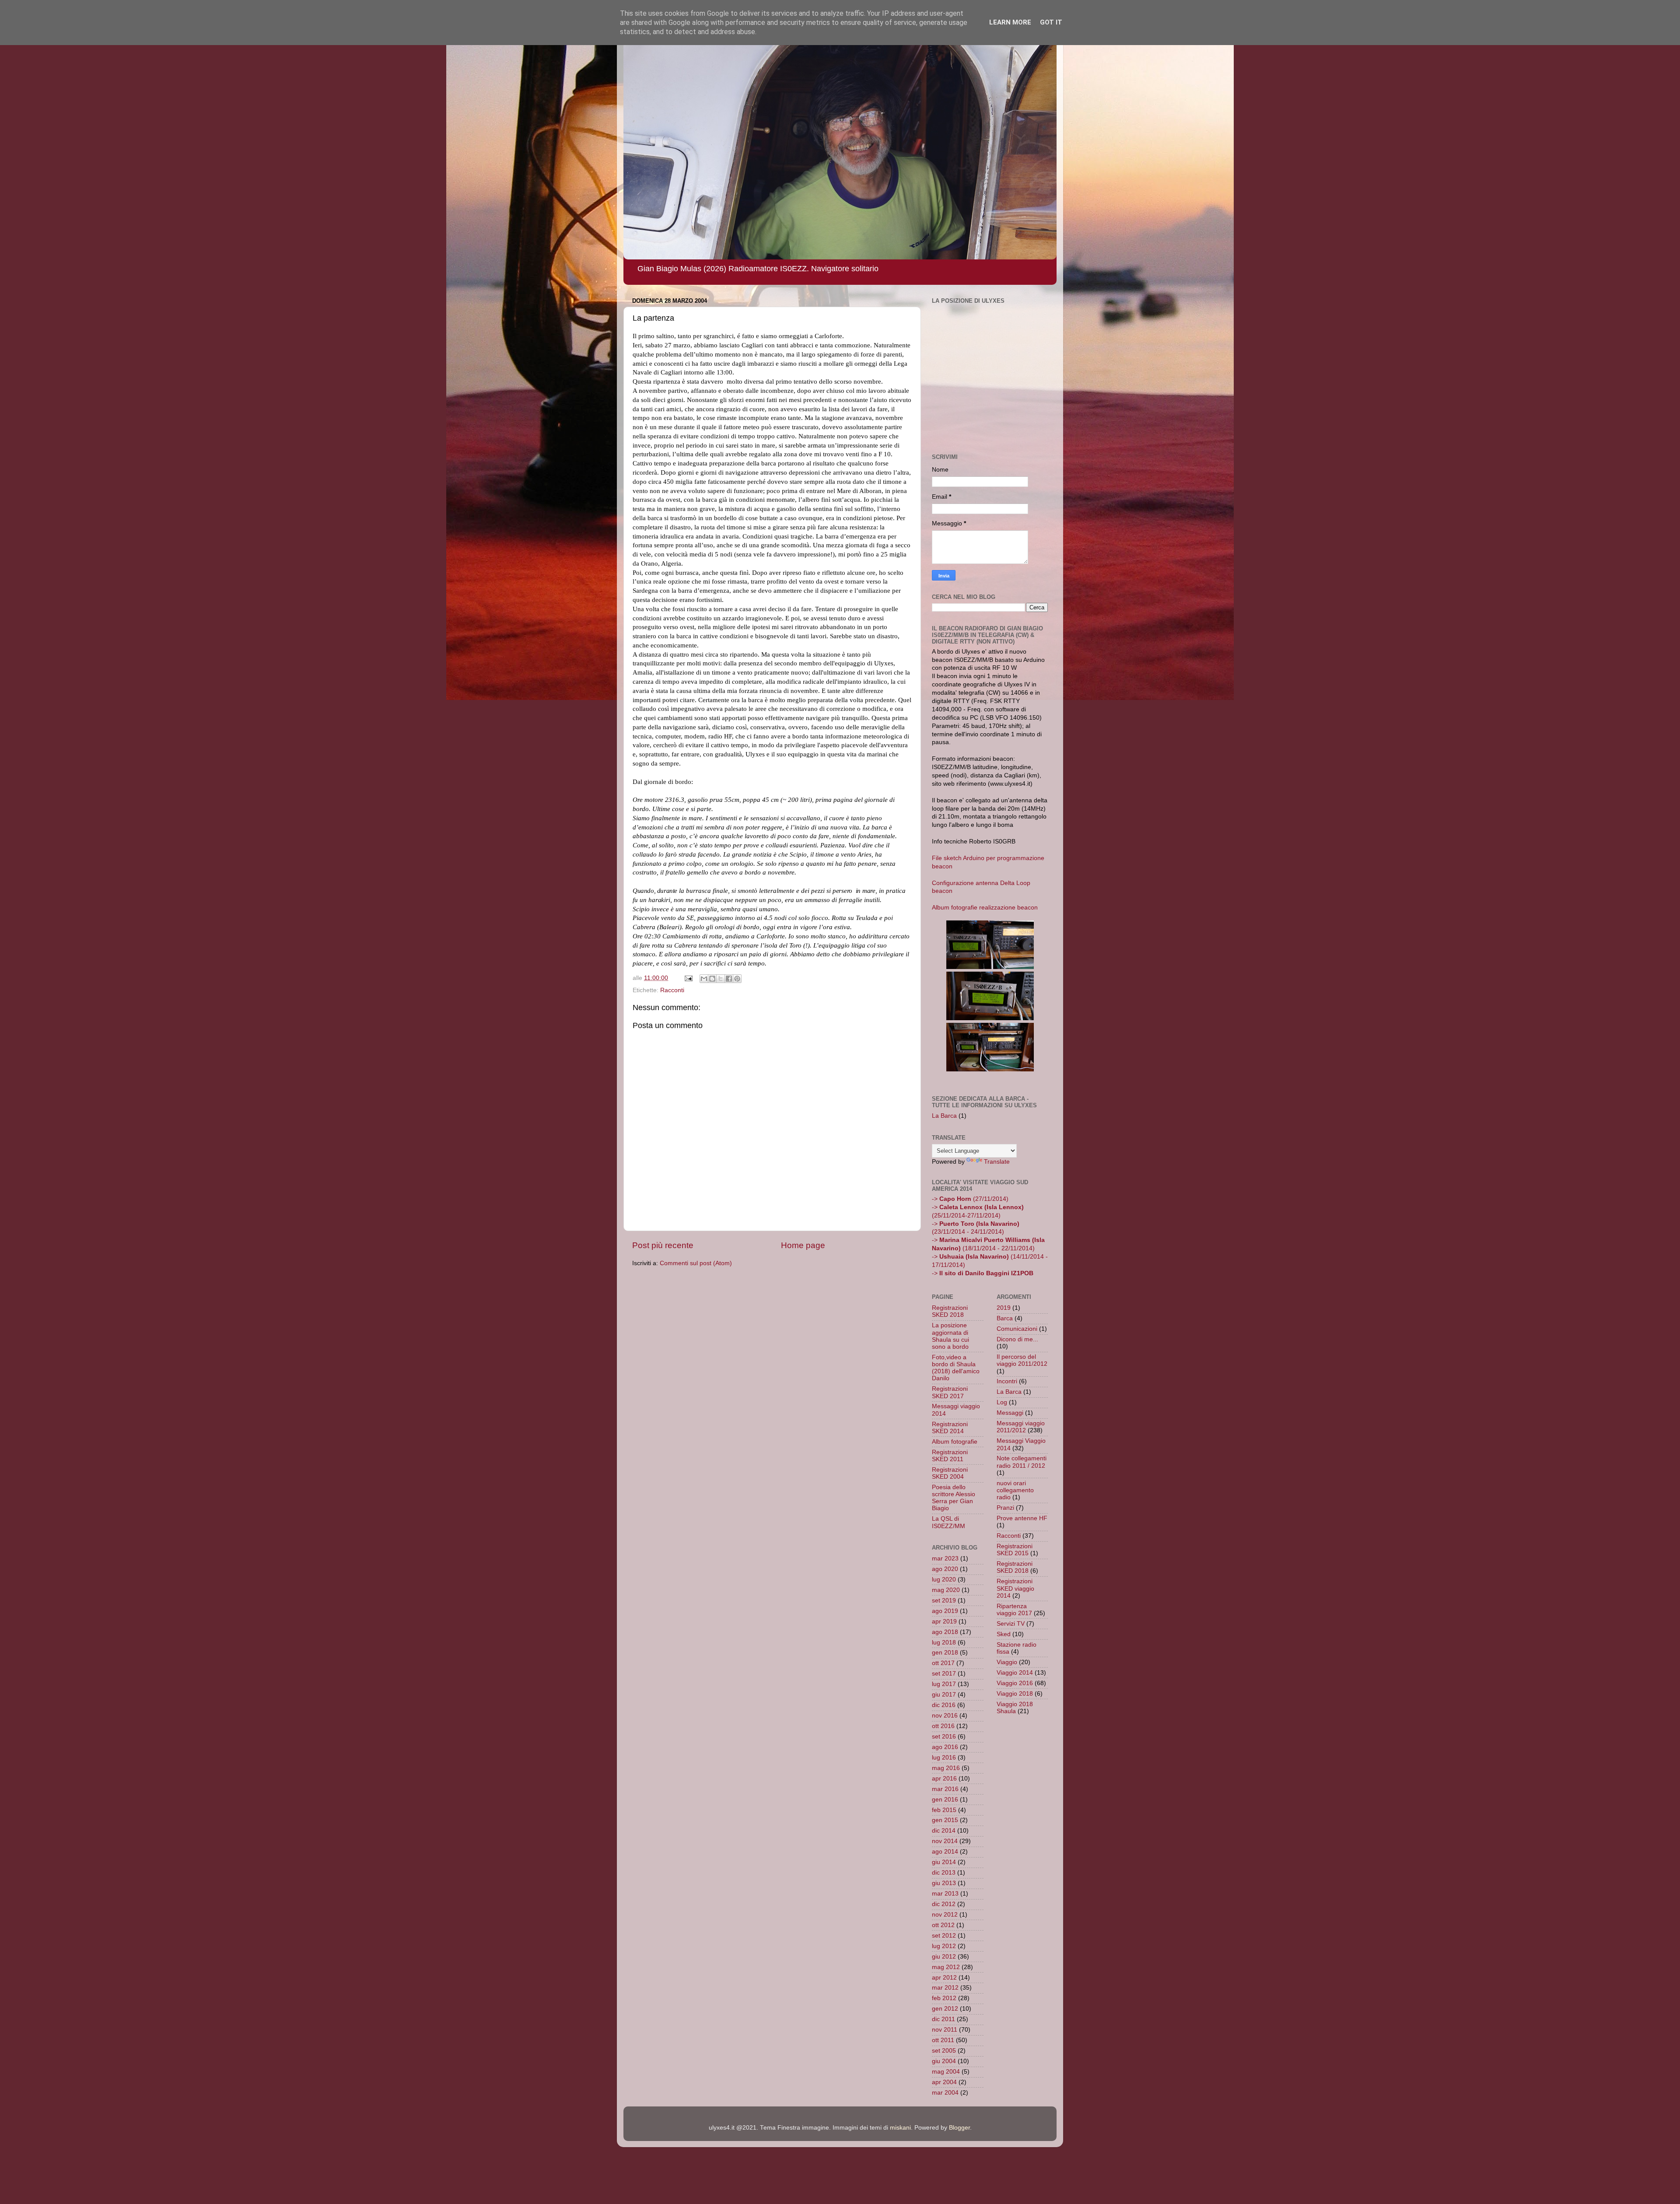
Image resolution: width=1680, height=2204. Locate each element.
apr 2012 (944, 1978)
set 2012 (944, 1936)
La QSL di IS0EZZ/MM (948, 1522)
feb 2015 (944, 1810)
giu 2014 (944, 1862)
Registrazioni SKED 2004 (950, 1473)
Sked (1004, 1634)
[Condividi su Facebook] (729, 979)
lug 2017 (944, 1684)
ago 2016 (945, 1747)
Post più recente (663, 1245)
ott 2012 (943, 1925)
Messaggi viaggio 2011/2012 (1021, 1427)
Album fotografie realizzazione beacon (985, 908)
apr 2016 (944, 1779)
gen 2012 (945, 2009)
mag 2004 (946, 2072)
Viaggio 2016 (1015, 1683)
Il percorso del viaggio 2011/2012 (1022, 1360)
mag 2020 (946, 1590)
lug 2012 (944, 1946)
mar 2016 (945, 1789)
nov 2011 (945, 2030)
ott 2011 (943, 2040)
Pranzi (1005, 1508)
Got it (1051, 22)
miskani (900, 2128)
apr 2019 (944, 1622)
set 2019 (944, 1601)
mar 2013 (945, 1894)
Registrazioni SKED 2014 (950, 1428)
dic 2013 (944, 1873)
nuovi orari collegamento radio (1015, 1490)
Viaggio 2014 (1015, 1673)
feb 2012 (944, 1998)
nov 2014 (945, 1841)
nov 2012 (945, 1915)
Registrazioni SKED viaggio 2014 (1015, 1588)
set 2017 (944, 1674)
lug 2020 (944, 1580)
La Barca (944, 1116)
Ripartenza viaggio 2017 (1014, 1610)
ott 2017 (943, 1663)
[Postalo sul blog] (712, 979)
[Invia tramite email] (704, 979)
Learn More (1010, 22)
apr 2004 (944, 2082)
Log (1002, 1402)
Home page (803, 1245)
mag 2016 (946, 1768)
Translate (997, 1162)
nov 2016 (945, 1716)
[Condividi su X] (721, 979)
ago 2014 (945, 1852)
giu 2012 (944, 1957)
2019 (1004, 1308)
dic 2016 (944, 1705)
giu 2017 (944, 1695)
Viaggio (1007, 1662)
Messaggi (1010, 1413)
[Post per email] (688, 978)
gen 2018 (945, 1653)
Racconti (672, 990)
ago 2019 (945, 1611)
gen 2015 (945, 1820)
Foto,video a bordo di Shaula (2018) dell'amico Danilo (956, 1368)
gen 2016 (945, 1800)
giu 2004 (944, 2061)
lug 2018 (944, 1643)
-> (983, 1273)
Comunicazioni (1017, 1329)
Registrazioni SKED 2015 (1015, 1550)
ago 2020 (945, 1569)
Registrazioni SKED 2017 (950, 1392)
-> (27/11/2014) (970, 1199)
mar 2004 (945, 2093)
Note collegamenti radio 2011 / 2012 (1022, 1462)
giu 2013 (944, 1883)
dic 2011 (943, 2019)
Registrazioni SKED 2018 (950, 1311)
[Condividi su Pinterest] (737, 979)
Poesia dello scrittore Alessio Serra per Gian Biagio (954, 1498)
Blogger (959, 2128)
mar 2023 (945, 1559)
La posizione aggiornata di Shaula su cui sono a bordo (950, 1336)
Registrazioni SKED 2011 (950, 1456)
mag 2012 (946, 1967)
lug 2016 (944, 1758)
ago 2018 (945, 1632)
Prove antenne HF (1022, 1518)
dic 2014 (944, 1831)
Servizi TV (1011, 1624)
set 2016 (944, 1737)
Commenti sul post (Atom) (696, 1263)
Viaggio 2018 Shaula (1015, 1708)
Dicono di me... (1017, 1339)
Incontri (1007, 1381)
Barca (1005, 1318)
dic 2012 (944, 1904)
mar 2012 (945, 1988)
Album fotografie (955, 1442)
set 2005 (944, 2051)
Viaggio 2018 (1015, 1694)
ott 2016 (943, 1726)
